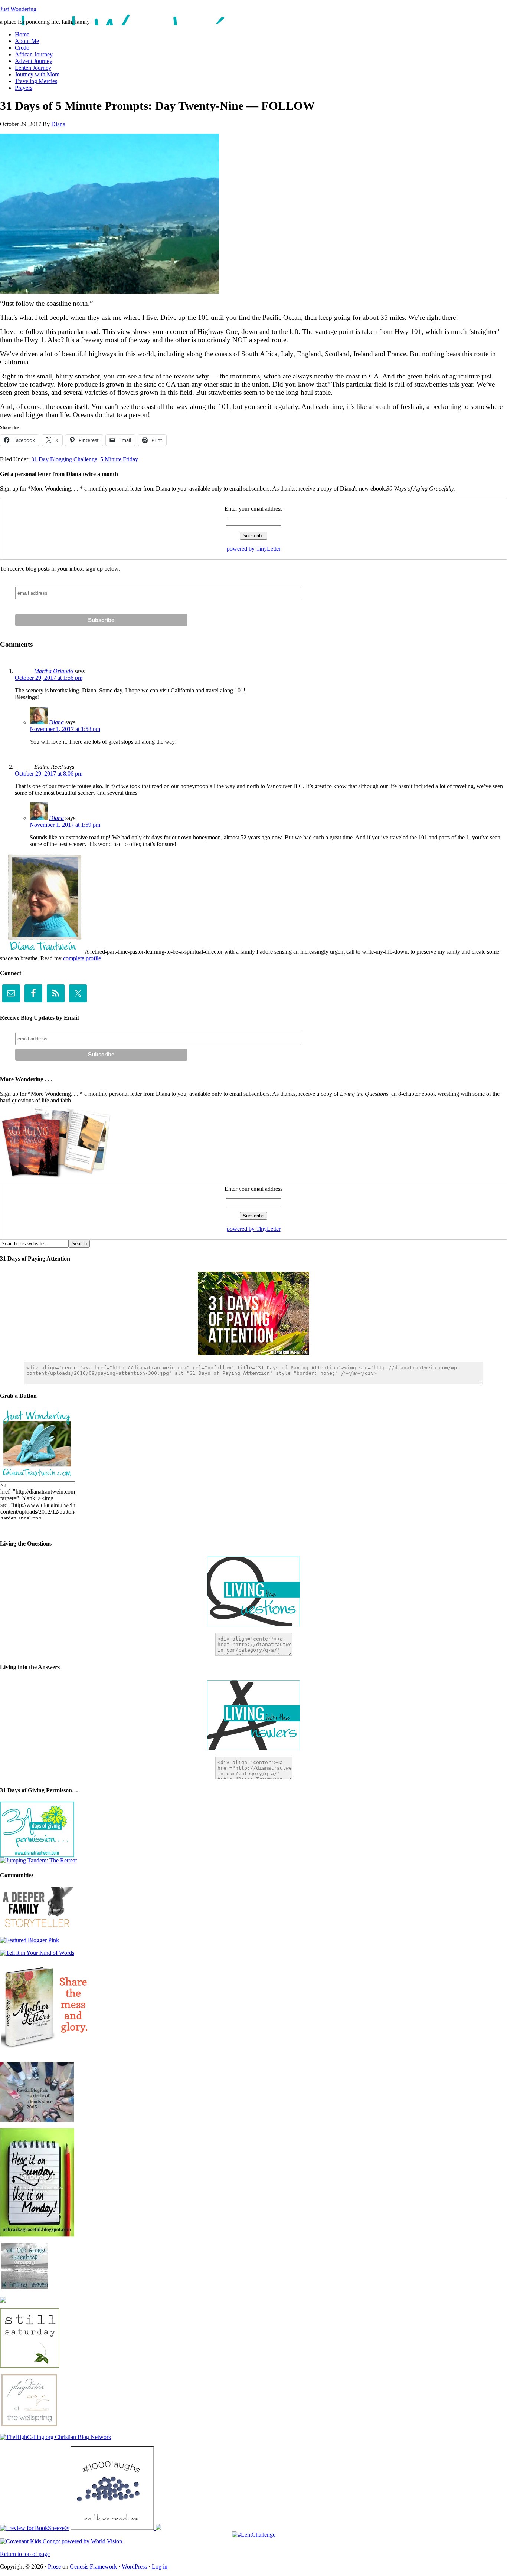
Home (22, 34)
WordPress (134, 2567)
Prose (54, 2567)
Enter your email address (253, 509)
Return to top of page (25, 2554)
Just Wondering (18, 9)
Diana (58, 124)
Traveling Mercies (36, 81)
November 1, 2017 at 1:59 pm (65, 825)
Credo (22, 48)
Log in (160, 2567)
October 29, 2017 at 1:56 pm (49, 678)
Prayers (24, 88)
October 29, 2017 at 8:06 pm (49, 774)
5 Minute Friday (119, 459)
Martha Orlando (54, 671)
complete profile (82, 958)
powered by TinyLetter (254, 549)
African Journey (34, 54)
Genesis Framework (93, 2567)
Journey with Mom (37, 74)
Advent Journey (34, 61)
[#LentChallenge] (254, 2535)
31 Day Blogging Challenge (64, 459)
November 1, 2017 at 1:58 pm (65, 729)
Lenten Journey (33, 68)
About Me (27, 41)
